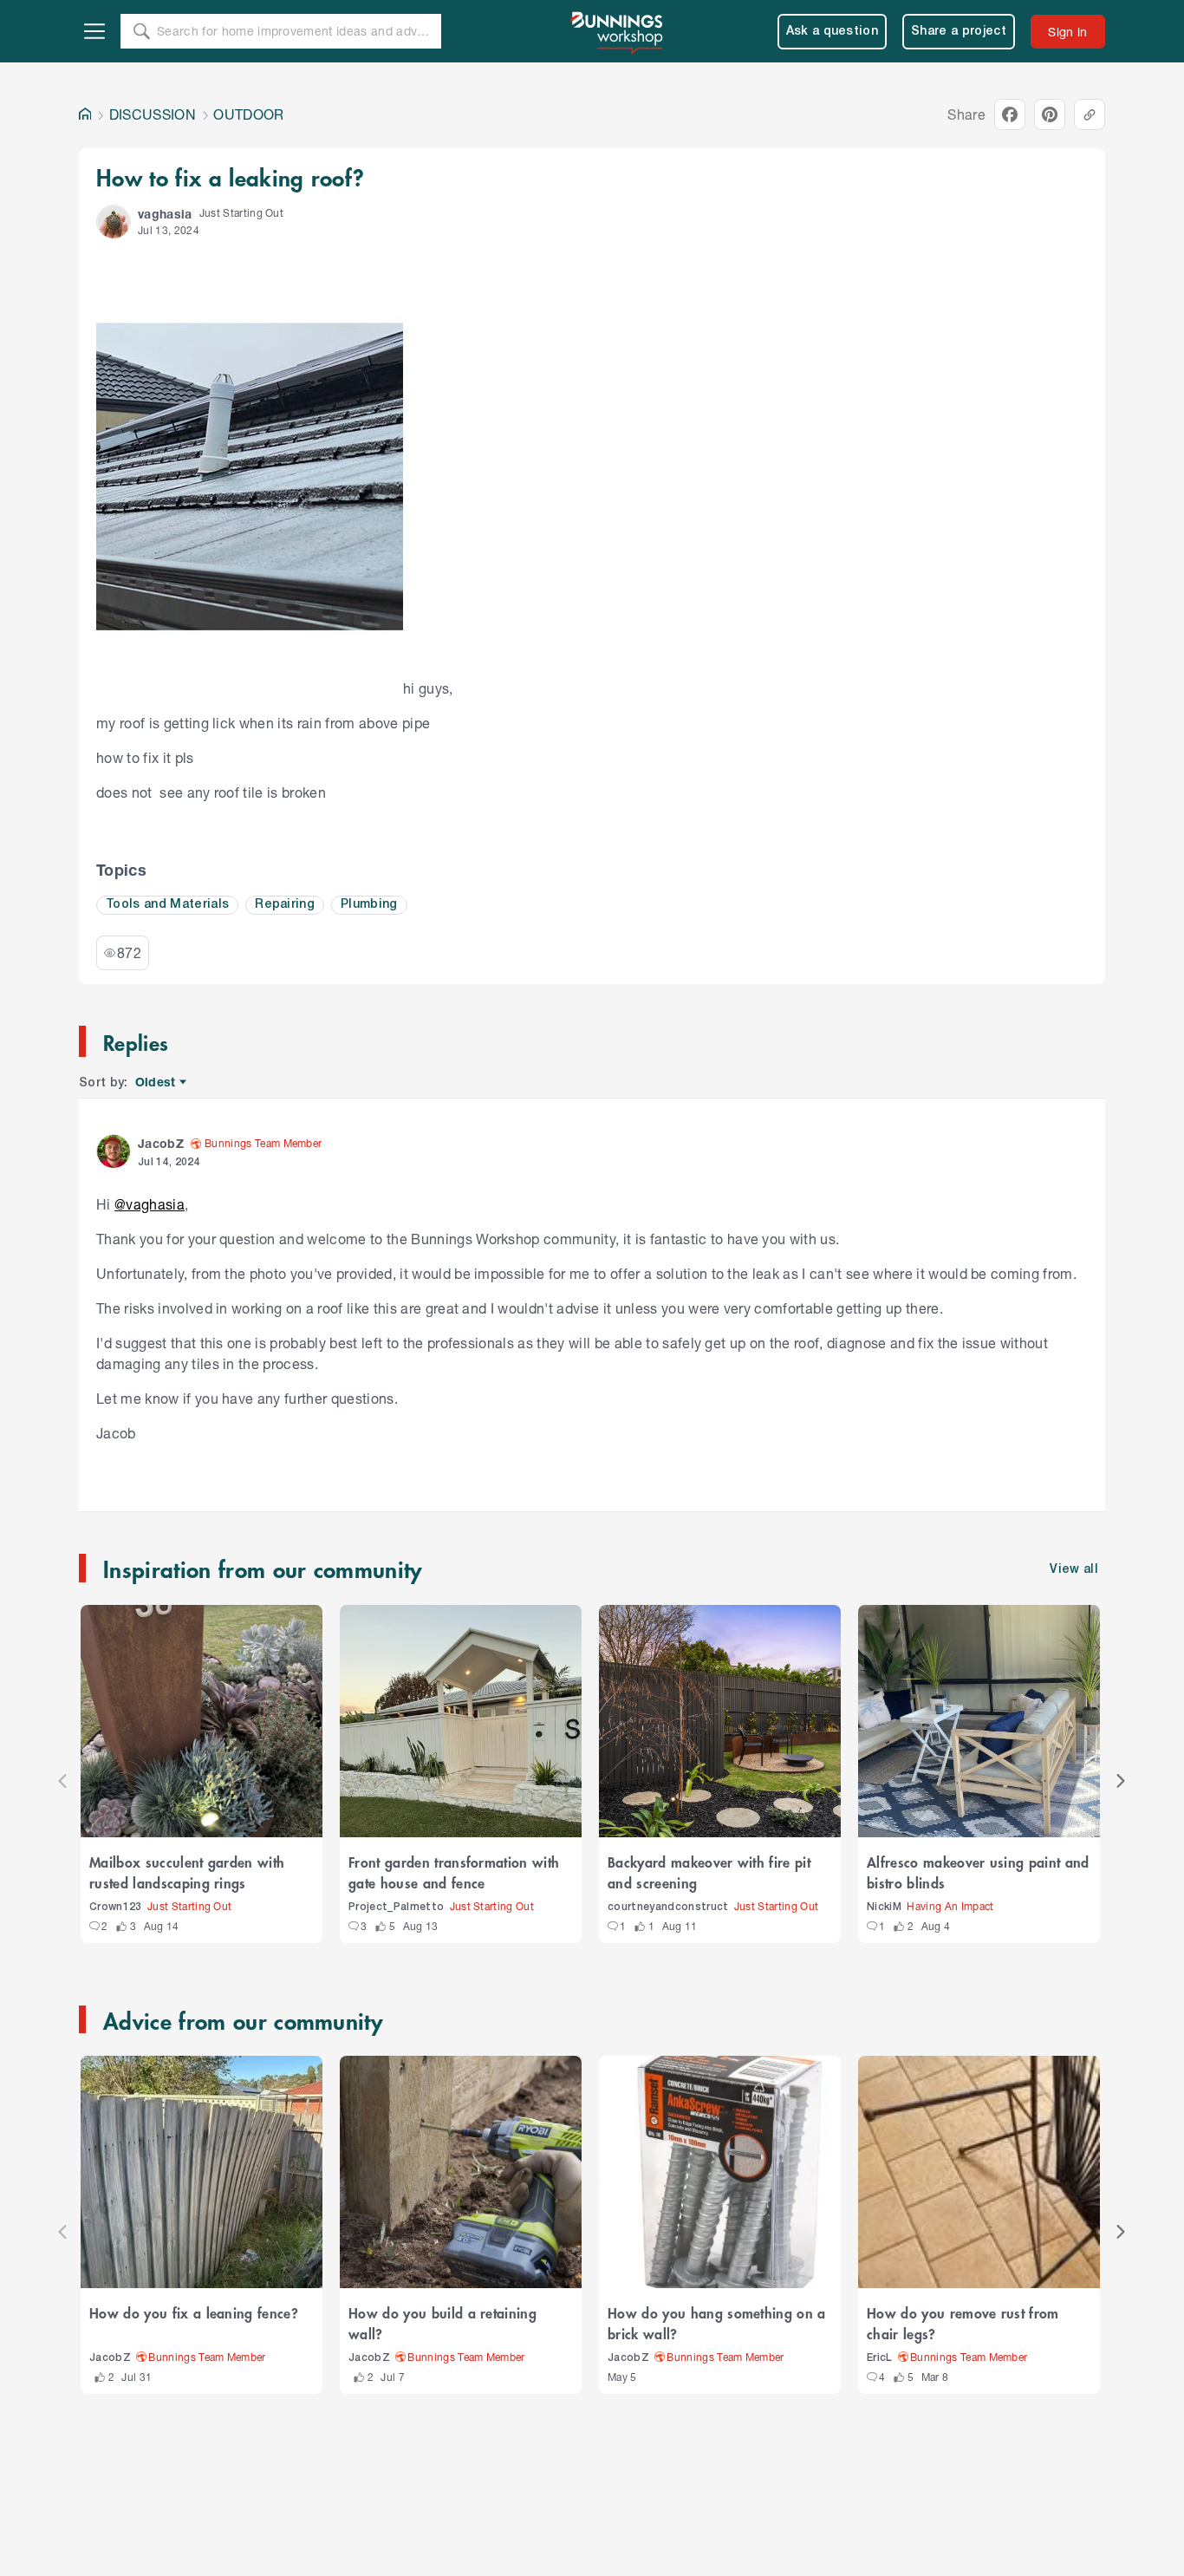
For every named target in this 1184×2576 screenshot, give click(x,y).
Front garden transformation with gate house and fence (454, 1872)
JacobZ (110, 2358)
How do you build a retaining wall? (442, 2323)
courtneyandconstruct (668, 1907)
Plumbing (369, 905)
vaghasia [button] (165, 214)
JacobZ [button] (161, 1143)
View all (1074, 1570)
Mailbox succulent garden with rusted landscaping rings (187, 1872)
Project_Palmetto (396, 1907)
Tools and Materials (167, 905)
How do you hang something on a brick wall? (717, 2323)
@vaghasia (150, 1204)
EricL (880, 2358)
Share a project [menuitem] (959, 32)
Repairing (285, 905)
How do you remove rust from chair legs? (963, 2323)
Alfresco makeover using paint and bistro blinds (978, 1872)
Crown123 (116, 1907)
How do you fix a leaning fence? (194, 2312)
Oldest (156, 1083)
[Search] (141, 31)
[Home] (85, 114)
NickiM (884, 1907)
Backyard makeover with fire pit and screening (709, 1872)
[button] (114, 222)
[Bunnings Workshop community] (618, 31)
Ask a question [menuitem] (833, 32)
